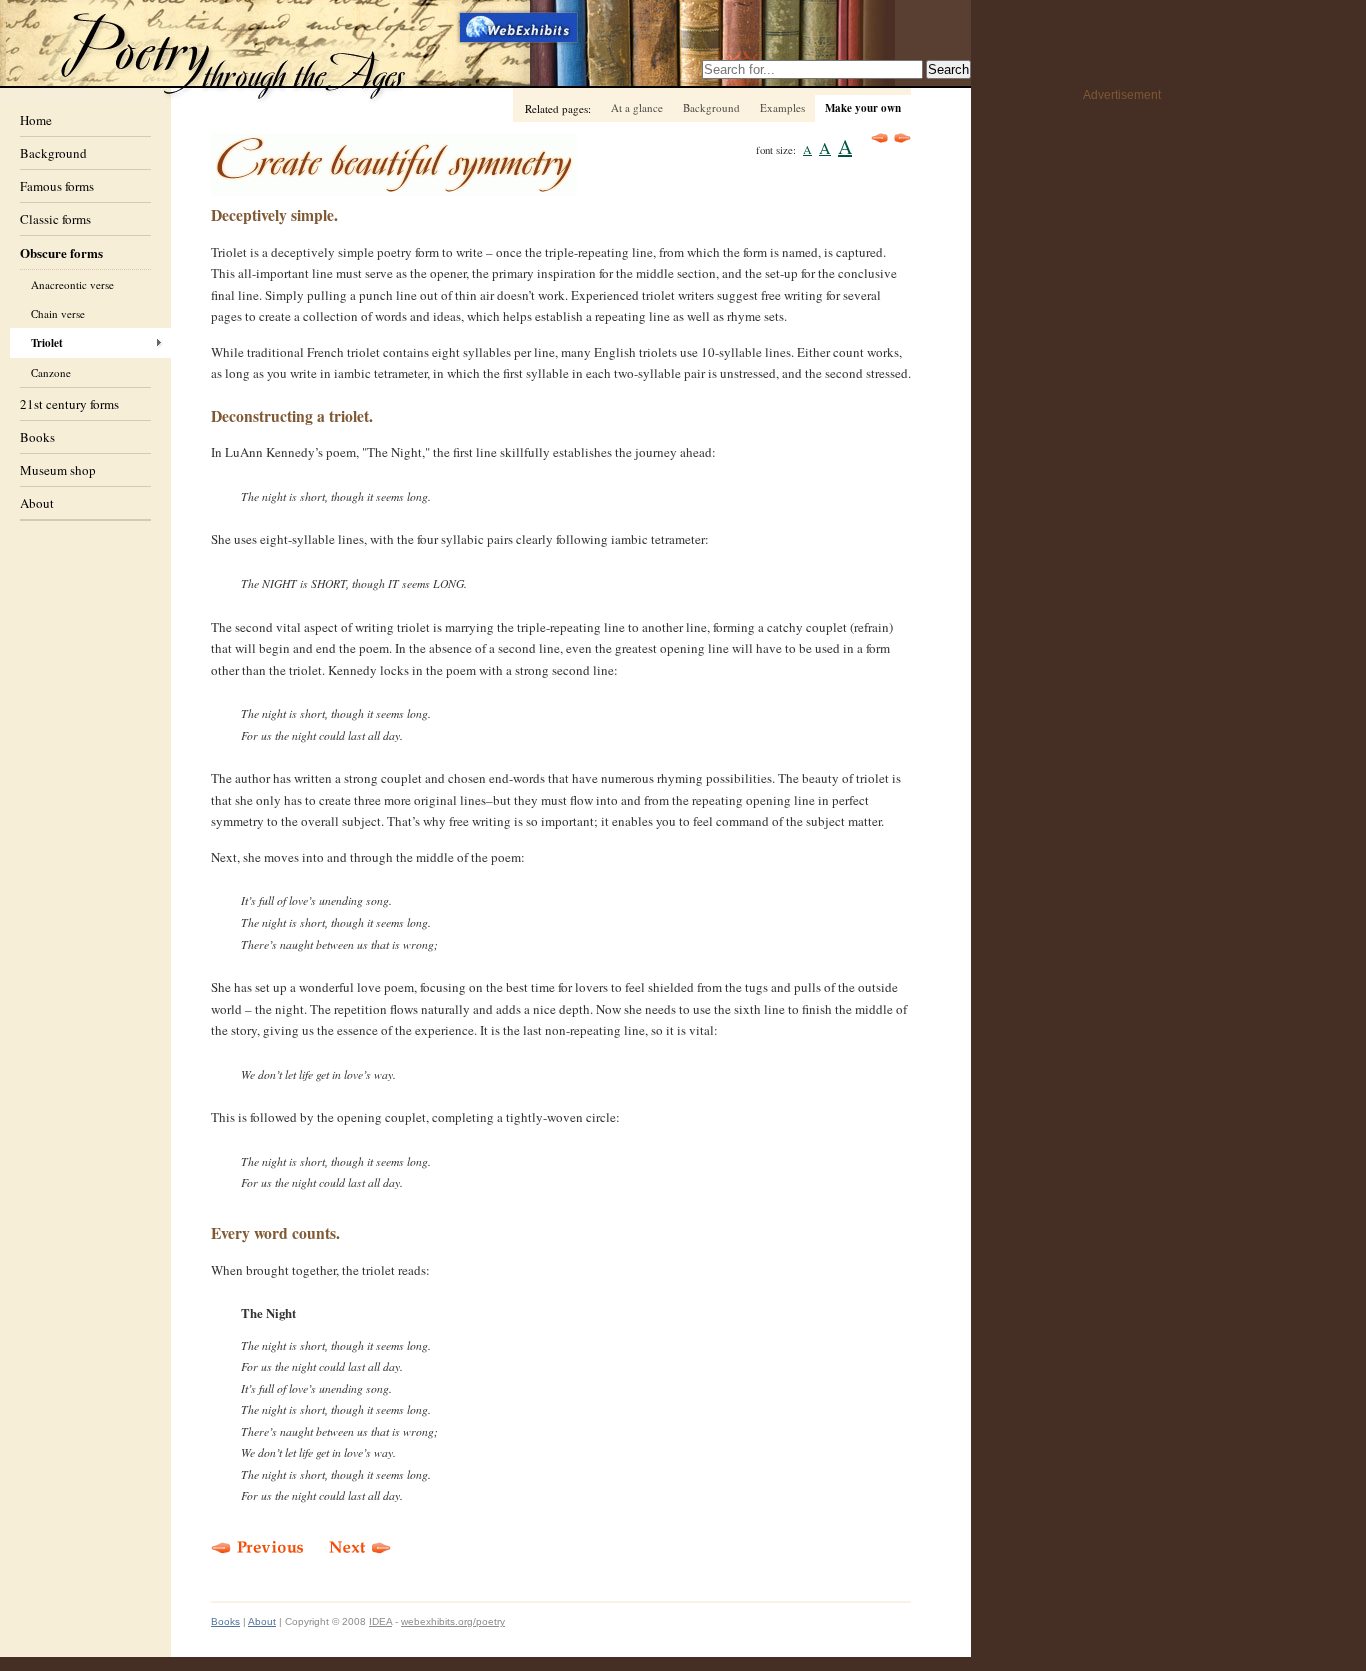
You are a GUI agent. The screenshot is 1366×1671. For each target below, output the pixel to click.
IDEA (380, 1621)
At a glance (637, 107)
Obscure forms (61, 252)
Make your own (863, 108)
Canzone (51, 372)
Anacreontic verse (72, 284)
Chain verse (58, 313)
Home (36, 120)
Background (53, 153)
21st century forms (69, 404)
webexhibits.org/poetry (453, 1621)
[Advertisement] (1081, 411)
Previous (880, 138)
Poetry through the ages (235, 53)
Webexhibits (520, 27)
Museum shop (58, 470)
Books (37, 437)
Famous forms (57, 186)
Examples (782, 107)
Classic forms (55, 219)
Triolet (47, 343)
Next (902, 138)
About (37, 503)
